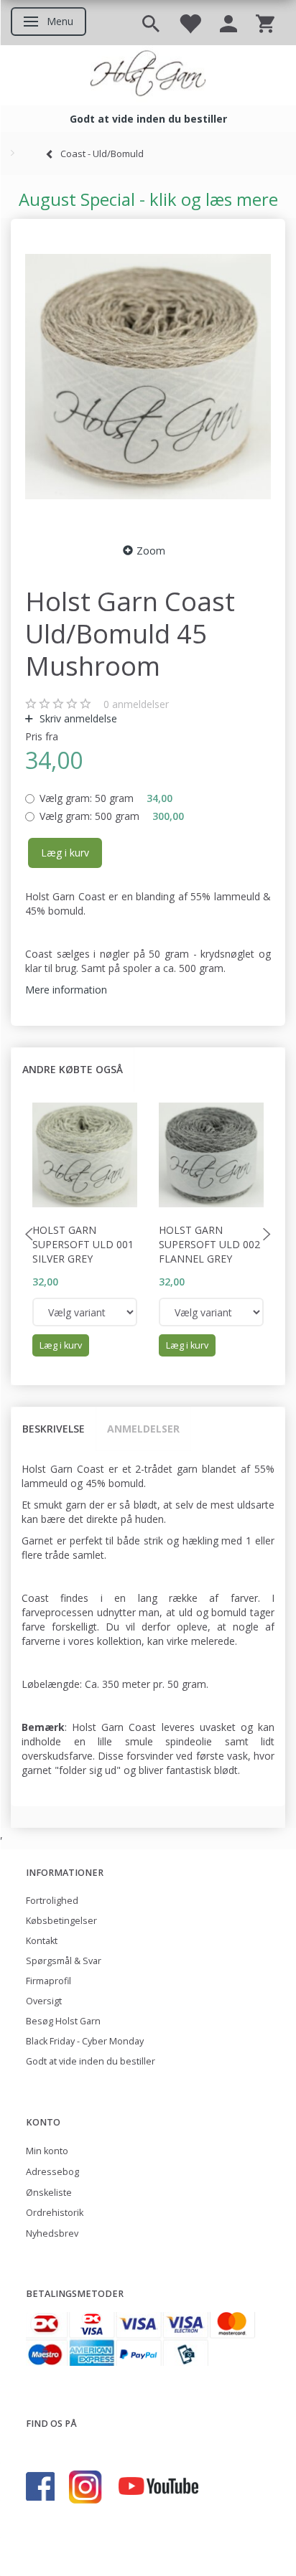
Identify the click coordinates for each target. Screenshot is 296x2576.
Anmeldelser (143, 1429)
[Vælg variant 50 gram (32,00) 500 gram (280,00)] (85, 1312)
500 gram (112, 816)
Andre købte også (73, 1069)
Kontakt (42, 1941)
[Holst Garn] (148, 75)
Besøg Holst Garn (63, 2021)
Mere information (66, 990)
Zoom (151, 551)
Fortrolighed (52, 1901)
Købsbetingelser (61, 1921)
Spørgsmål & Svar (64, 1961)
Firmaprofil (48, 1981)
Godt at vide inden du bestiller (91, 2061)
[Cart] (265, 23)
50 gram (106, 798)
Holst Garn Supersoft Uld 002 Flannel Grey (209, 1244)
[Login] (228, 23)
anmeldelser (136, 704)
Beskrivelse (54, 1429)
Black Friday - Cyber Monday (85, 2041)
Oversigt (44, 2001)
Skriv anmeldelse (77, 718)
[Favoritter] (190, 23)
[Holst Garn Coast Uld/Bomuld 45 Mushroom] (148, 377)
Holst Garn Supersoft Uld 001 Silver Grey (83, 1244)
